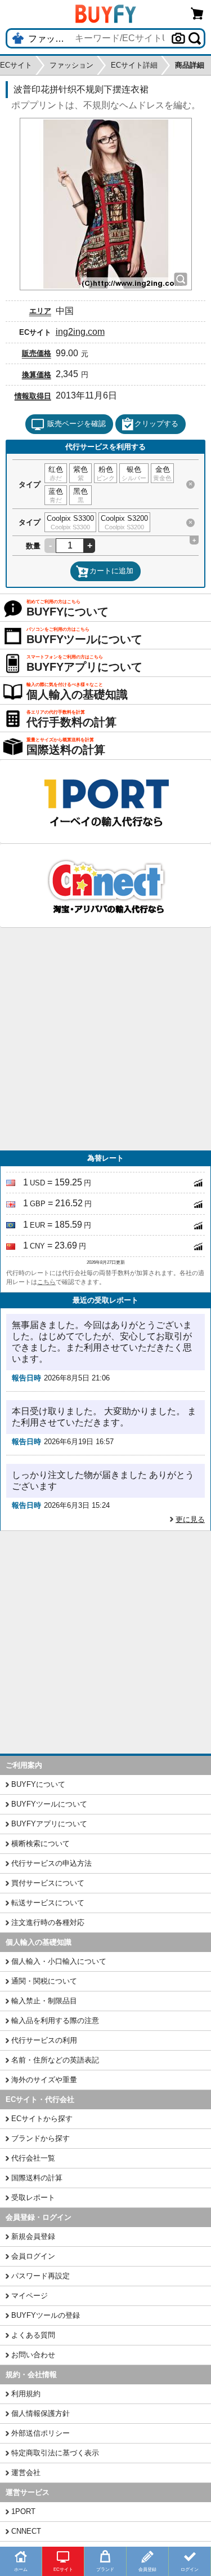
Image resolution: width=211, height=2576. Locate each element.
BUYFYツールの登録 (46, 2315)
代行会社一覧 (33, 2158)
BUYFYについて (38, 1784)
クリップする (156, 424)
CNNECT (26, 2531)
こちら (46, 1282)
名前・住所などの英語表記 (55, 2060)
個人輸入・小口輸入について (59, 1961)
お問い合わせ (33, 2355)
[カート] (197, 13)
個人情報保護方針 (41, 2413)
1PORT (23, 2511)
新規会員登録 (33, 2236)
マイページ (30, 2296)
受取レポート (33, 2197)
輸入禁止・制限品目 (44, 2001)
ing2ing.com (80, 332)
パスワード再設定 (41, 2276)
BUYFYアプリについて (49, 1824)
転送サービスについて (48, 1903)
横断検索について (41, 1844)
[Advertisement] (105, 1039)
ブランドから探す (41, 2138)
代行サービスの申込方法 (51, 1863)
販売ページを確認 (77, 424)
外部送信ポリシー (41, 2433)
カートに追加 (111, 571)
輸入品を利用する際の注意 (55, 2020)
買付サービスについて (48, 1883)
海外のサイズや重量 (44, 2080)
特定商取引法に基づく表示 (55, 2453)
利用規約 (26, 2394)
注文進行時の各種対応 (48, 1922)
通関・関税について (44, 1981)
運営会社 (26, 2473)
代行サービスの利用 (44, 2040)
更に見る (190, 1519)
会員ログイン (33, 2256)
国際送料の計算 (37, 2178)
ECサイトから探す (42, 2119)
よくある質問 (33, 2335)
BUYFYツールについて (49, 1804)
